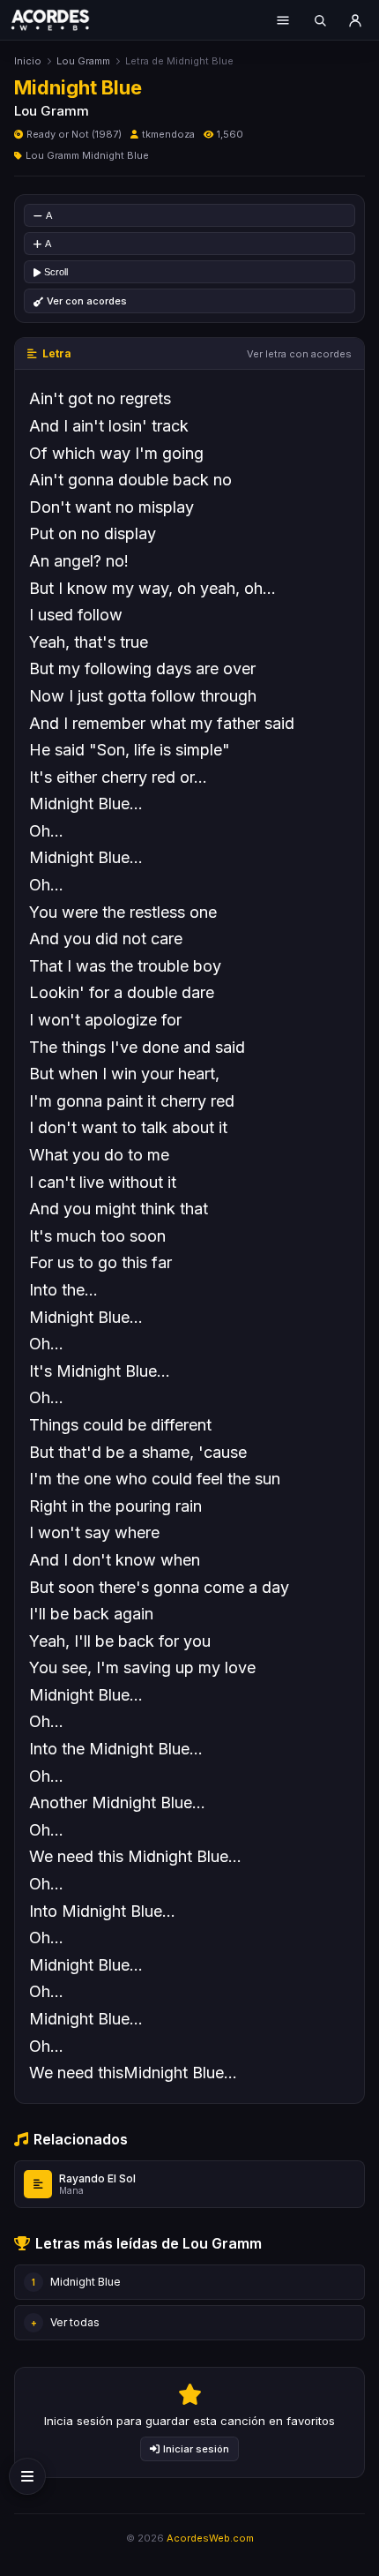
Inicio (28, 61)
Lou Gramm (83, 61)
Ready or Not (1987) (74, 134)
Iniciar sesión (196, 2449)
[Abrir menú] (283, 20)
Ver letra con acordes (299, 354)
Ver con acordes (87, 301)
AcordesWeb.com (210, 2538)
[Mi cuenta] (355, 20)
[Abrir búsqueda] (320, 20)
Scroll (56, 272)
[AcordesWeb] (62, 19)
